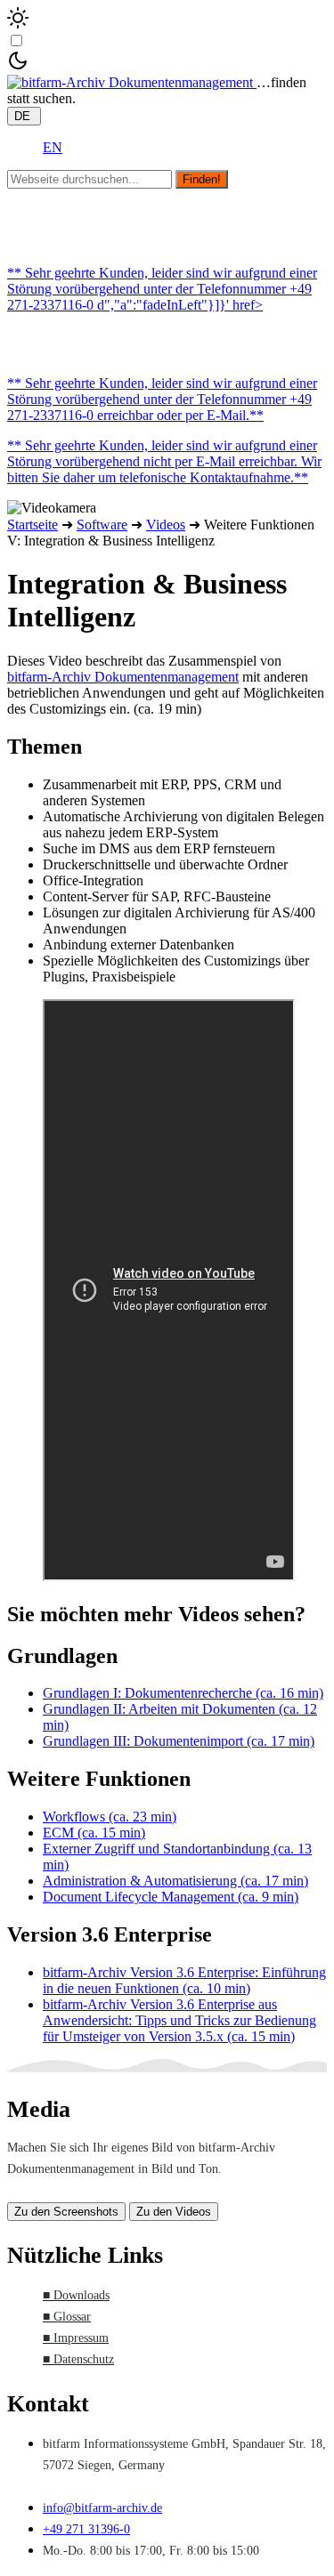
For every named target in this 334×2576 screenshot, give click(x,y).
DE (24, 116)
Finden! (202, 179)
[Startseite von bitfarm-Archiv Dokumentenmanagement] (132, 82)
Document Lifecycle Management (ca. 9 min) (171, 1897)
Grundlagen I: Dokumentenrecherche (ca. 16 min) (183, 1693)
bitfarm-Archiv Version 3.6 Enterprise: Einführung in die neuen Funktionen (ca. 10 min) (184, 1980)
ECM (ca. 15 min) (94, 1833)
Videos (166, 525)
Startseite (33, 525)
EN (53, 147)
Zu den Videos (174, 2212)
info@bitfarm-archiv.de (102, 2508)
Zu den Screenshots (66, 2212)
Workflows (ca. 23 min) (110, 1817)
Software (102, 525)
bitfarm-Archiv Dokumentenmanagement (123, 677)
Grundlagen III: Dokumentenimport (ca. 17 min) (179, 1741)
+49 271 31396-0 (86, 2529)
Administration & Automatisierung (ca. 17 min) (175, 1881)
